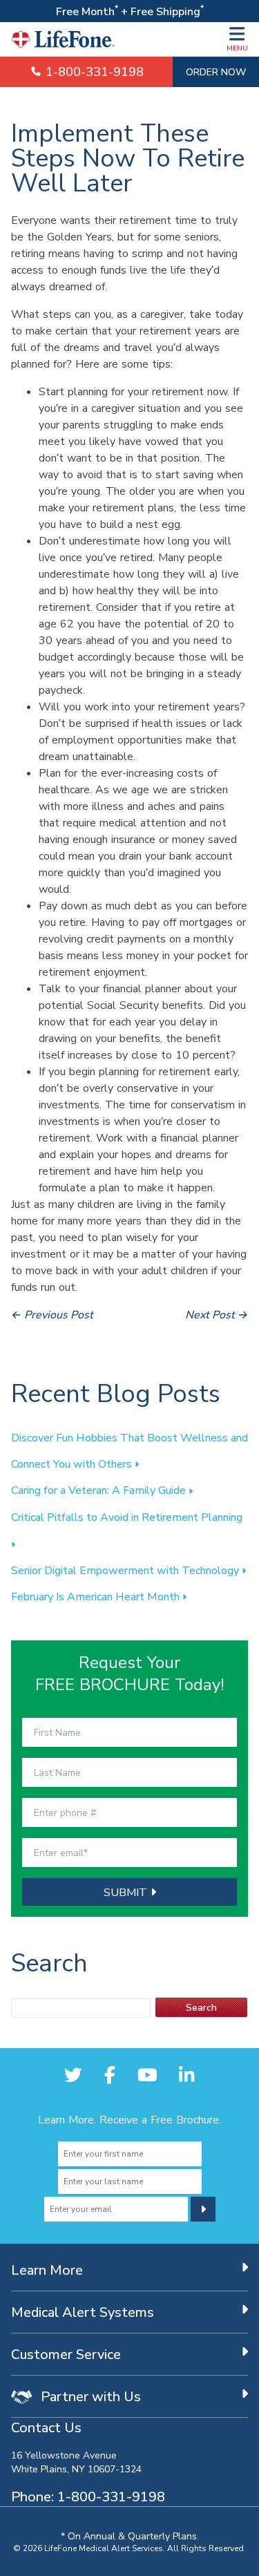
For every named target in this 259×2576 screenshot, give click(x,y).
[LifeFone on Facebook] (110, 2075)
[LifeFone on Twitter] (73, 2075)
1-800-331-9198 (93, 72)
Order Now (216, 72)
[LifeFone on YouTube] (147, 2075)
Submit (127, 1892)
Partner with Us (89, 2396)
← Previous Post (52, 1314)
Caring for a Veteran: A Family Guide (100, 1490)
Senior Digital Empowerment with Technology (126, 1570)
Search (201, 2007)
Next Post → (217, 1314)
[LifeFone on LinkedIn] (186, 2075)
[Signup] (203, 2209)
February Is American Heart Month (97, 1596)
